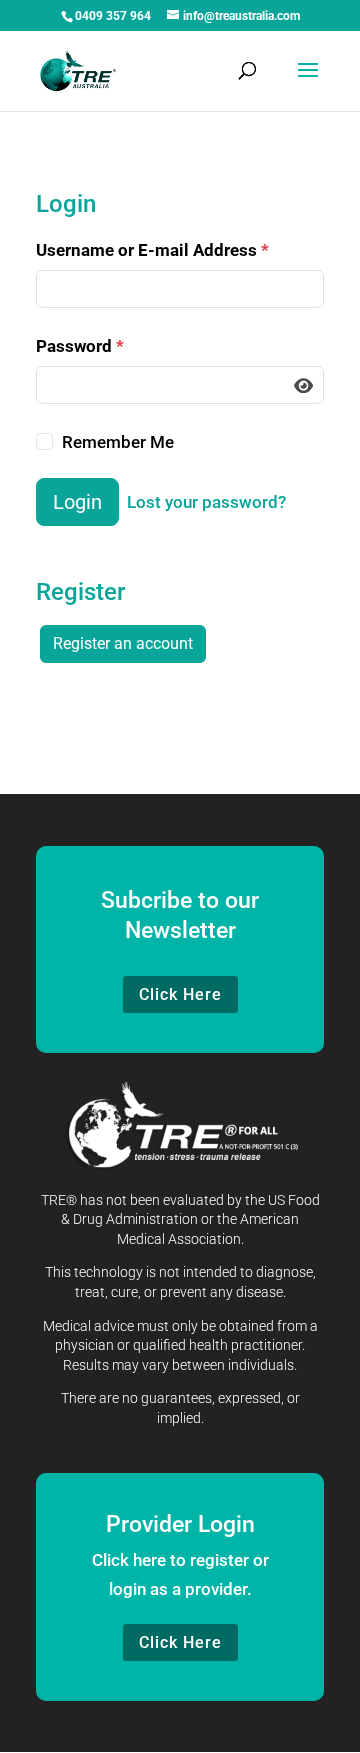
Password (80, 346)
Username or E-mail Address (152, 250)
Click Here (180, 994)
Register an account (123, 643)
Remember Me (118, 442)
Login (77, 502)
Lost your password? (206, 502)
